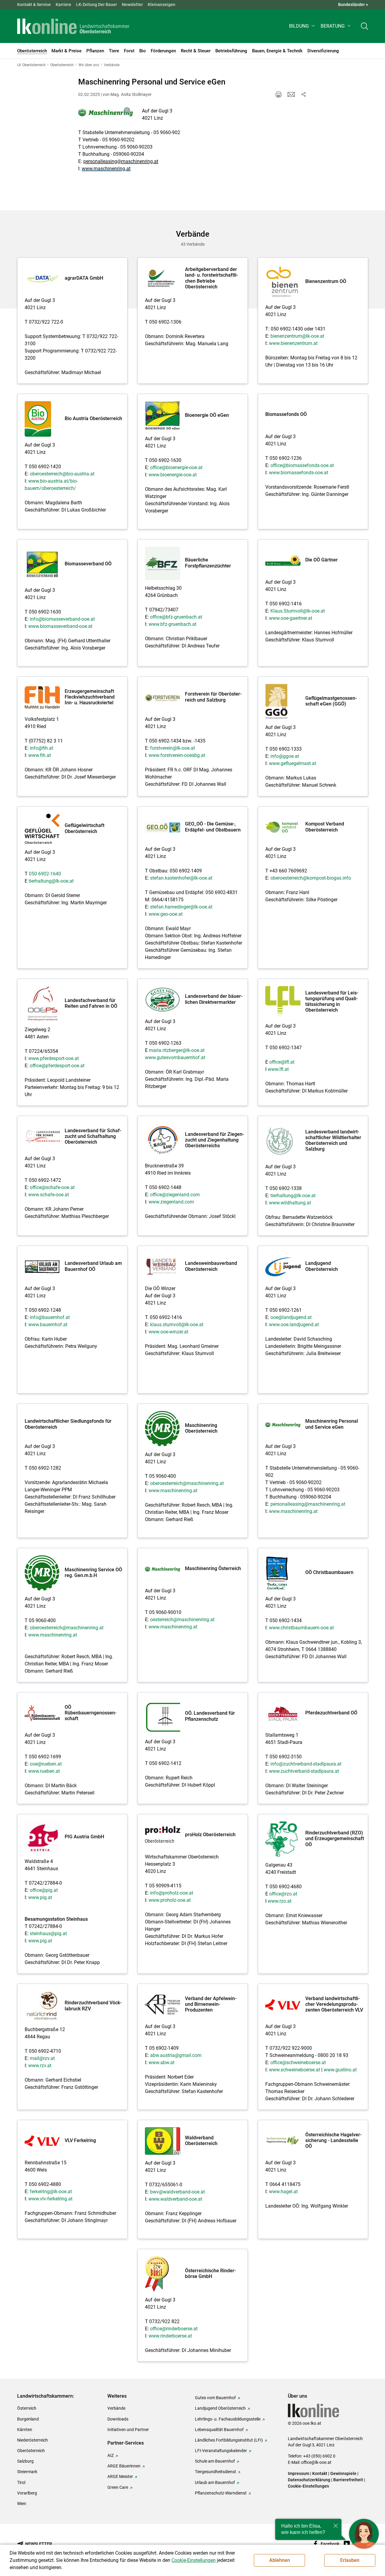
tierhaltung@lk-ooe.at (51, 881)
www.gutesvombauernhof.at (175, 1057)
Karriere (63, 5)
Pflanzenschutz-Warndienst (221, 2493)
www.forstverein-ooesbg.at (177, 755)
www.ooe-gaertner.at (291, 618)
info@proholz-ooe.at (172, 1893)
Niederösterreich (32, 2440)
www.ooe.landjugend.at (294, 1325)
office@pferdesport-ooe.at (57, 1066)
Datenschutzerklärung (309, 2480)
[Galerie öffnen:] (106, 113)
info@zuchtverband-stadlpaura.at (306, 1764)
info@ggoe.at (285, 756)
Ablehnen (280, 2560)
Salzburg (25, 2461)
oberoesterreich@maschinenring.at (187, 1483)
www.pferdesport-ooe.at (54, 1058)
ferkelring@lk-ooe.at (51, 2192)
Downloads (118, 2419)
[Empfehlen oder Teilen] (303, 94)
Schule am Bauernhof (215, 2461)
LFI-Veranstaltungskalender (221, 2451)
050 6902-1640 (45, 874)
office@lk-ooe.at (316, 2462)
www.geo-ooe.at (166, 914)
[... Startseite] (73, 26)
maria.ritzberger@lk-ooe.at (177, 1050)
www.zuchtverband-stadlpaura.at (304, 1771)
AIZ (111, 2455)
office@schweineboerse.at (298, 2063)
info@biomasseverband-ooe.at (62, 619)
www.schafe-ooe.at (49, 1195)
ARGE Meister (120, 2476)
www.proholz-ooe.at (170, 1900)
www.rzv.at (40, 2066)
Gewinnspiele (343, 2473)
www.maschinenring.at (106, 169)
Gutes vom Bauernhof (215, 2398)
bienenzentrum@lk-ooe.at (297, 336)
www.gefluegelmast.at (293, 763)
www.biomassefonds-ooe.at (299, 473)
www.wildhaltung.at (290, 1203)
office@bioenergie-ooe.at (176, 467)
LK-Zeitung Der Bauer (97, 5)
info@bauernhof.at (50, 1317)
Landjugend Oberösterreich (220, 2408)
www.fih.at (40, 755)
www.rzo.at (280, 1901)
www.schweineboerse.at (294, 2070)
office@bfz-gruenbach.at (176, 617)
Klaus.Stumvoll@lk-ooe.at (298, 611)
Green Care (118, 2487)
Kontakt (320, 2473)
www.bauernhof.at (48, 1325)
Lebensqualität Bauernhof (219, 2430)
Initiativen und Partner (128, 2430)
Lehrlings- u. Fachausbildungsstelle (228, 2419)
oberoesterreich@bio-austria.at (62, 474)
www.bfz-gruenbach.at (172, 624)
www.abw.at (162, 2063)
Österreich (27, 2408)
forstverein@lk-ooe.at (172, 748)
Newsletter (132, 5)
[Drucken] (279, 94)
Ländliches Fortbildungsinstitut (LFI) (229, 2440)
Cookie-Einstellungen (308, 2486)
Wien (22, 2504)
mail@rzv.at (42, 2058)
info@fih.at (42, 748)
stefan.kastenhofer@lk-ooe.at (181, 878)
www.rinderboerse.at (170, 2336)
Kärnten (25, 2430)
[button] (302, 26)
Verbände (116, 2408)
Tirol (21, 2482)
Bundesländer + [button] (353, 5)
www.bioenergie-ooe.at (173, 475)
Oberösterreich (31, 2451)
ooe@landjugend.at (291, 1317)
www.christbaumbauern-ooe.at (301, 1628)
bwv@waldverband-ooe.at (177, 2192)
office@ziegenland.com (175, 1195)
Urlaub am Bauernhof (215, 2482)
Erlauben (350, 2560)
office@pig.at (44, 1890)
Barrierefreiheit (348, 2480)
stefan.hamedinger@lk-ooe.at (181, 907)
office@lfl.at (282, 1062)
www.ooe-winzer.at (168, 1332)
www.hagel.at (283, 2192)
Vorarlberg (27, 2493)
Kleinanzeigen (162, 5)
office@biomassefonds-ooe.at (302, 465)
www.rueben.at (44, 1771)
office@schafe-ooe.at (52, 1187)
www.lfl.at (278, 1069)
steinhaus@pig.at (48, 1934)
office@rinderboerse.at (174, 2329)
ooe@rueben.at (46, 1764)
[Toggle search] (365, 26)
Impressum (299, 2473)
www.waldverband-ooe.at (175, 2199)
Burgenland (28, 2419)
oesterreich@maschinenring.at (182, 1620)
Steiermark (27, 2472)
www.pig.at (40, 1897)
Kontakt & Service (34, 5)
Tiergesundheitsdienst (216, 2472)
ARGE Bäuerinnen (124, 2466)
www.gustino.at (340, 2070)
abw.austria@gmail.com (176, 2055)
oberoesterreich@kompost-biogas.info (311, 878)
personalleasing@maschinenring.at (121, 161)
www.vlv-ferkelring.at (50, 2199)
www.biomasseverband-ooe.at (60, 626)
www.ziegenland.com (171, 1202)
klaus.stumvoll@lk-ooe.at (177, 1325)
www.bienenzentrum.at (293, 343)
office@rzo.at (283, 1894)
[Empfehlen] (291, 94)
